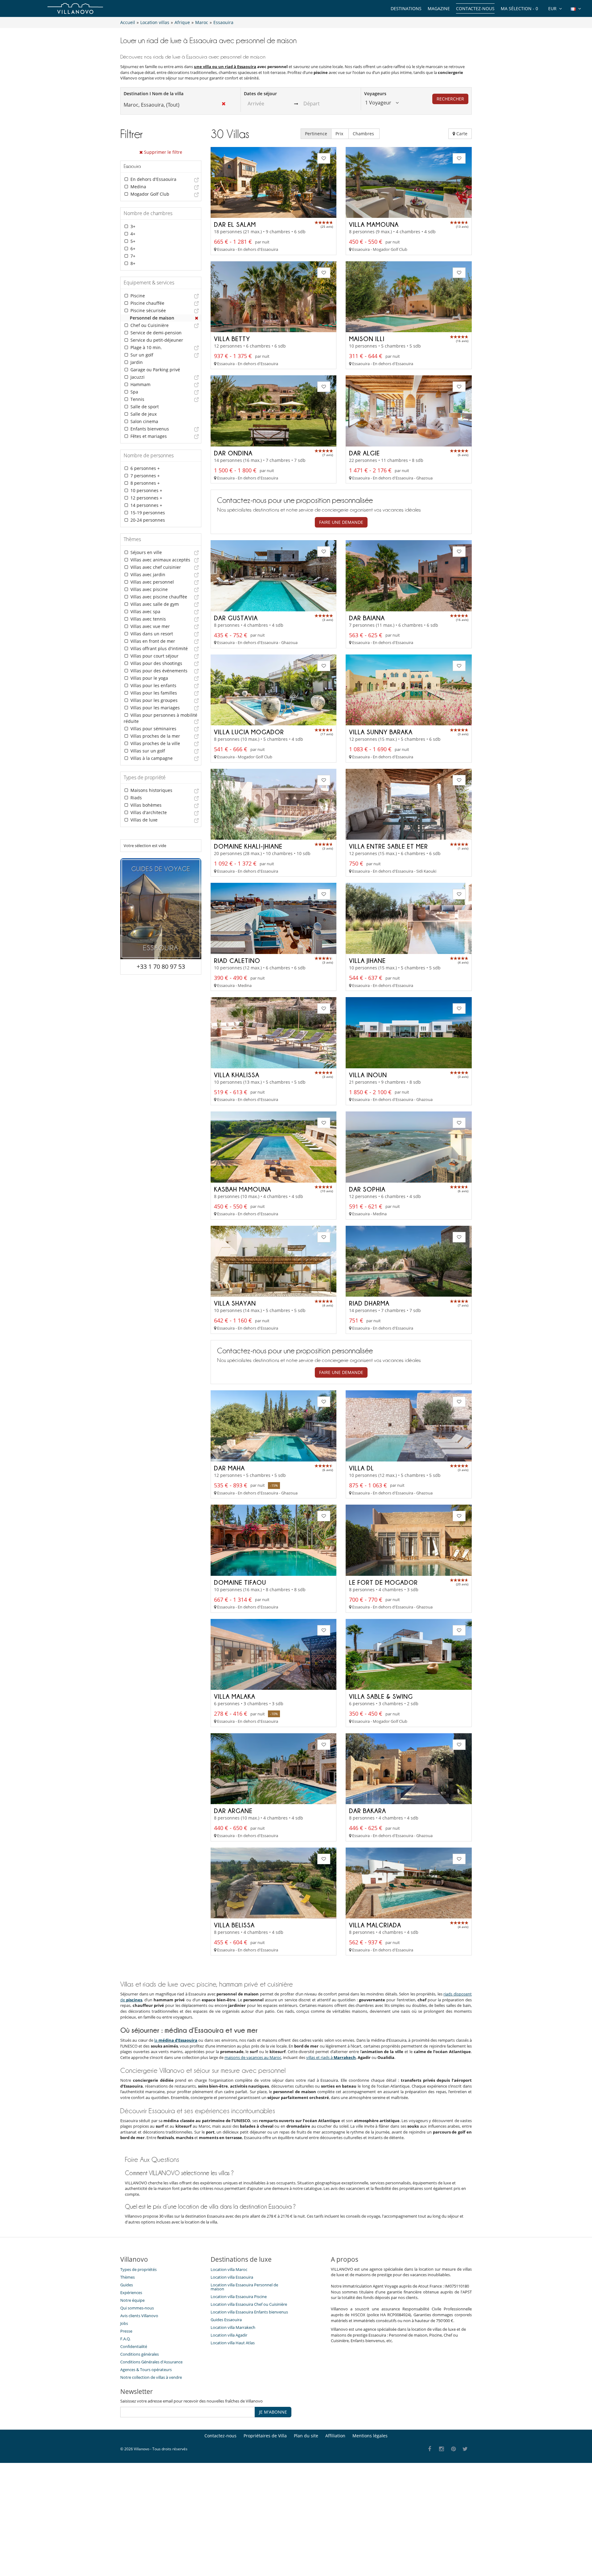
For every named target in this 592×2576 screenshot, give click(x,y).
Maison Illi (367, 339)
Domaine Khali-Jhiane (248, 846)
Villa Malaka (235, 1696)
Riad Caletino (237, 960)
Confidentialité (134, 2346)
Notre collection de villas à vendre (152, 2377)
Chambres (364, 134)
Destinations (406, 8)
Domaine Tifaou (240, 1582)
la (176, 2040)
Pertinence (316, 134)
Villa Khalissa (237, 1075)
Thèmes (127, 2277)
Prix (340, 134)
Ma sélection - (519, 8)
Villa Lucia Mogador (249, 732)
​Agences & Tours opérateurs (146, 2370)
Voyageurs (375, 94)
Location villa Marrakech (233, 2327)
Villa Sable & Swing (381, 1696)
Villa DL (362, 1468)
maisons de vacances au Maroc (253, 2057)
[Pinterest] (453, 2449)
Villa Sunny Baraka (381, 732)
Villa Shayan (235, 1303)
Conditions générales (140, 2354)
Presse (126, 2331)
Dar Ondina (233, 453)
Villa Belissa (234, 1925)
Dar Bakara (368, 1811)
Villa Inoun (368, 1075)
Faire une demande (341, 522)
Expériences (131, 2293)
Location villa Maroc (229, 2269)
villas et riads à (331, 2057)
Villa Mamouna (374, 224)
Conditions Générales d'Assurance (151, 2362)
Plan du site (306, 2436)
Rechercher (450, 99)
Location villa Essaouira (232, 2277)
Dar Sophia (367, 1189)
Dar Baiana (367, 618)
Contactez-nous (475, 8)
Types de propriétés (138, 2269)
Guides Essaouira (226, 2320)
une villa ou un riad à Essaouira (225, 67)
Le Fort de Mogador (383, 1582)
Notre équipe (132, 2300)
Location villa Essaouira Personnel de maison (244, 2287)
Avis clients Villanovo (139, 2316)
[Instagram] (442, 2449)
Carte (461, 134)
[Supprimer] (197, 318)
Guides (127, 2285)
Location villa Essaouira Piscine (239, 2297)
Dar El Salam (235, 224)
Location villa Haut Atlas (233, 2343)
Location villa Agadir (229, 2335)
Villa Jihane (367, 960)
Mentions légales (370, 2436)
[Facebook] (430, 2449)
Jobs (124, 2323)
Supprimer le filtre (162, 152)
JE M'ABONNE (273, 2412)
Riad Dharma (369, 1303)
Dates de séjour (260, 94)
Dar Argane (233, 1811)
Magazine (439, 8)
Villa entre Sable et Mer (388, 846)
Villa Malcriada (375, 1925)
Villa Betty (232, 339)
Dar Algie (364, 453)
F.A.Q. (125, 2339)
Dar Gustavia (236, 618)
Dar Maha (229, 1468)
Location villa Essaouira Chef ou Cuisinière (249, 2304)
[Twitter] (465, 2449)
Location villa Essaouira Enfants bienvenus (249, 2312)
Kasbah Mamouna (243, 1189)
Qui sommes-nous (137, 2308)
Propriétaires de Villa (265, 2436)
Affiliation (335, 2436)
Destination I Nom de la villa (154, 94)
